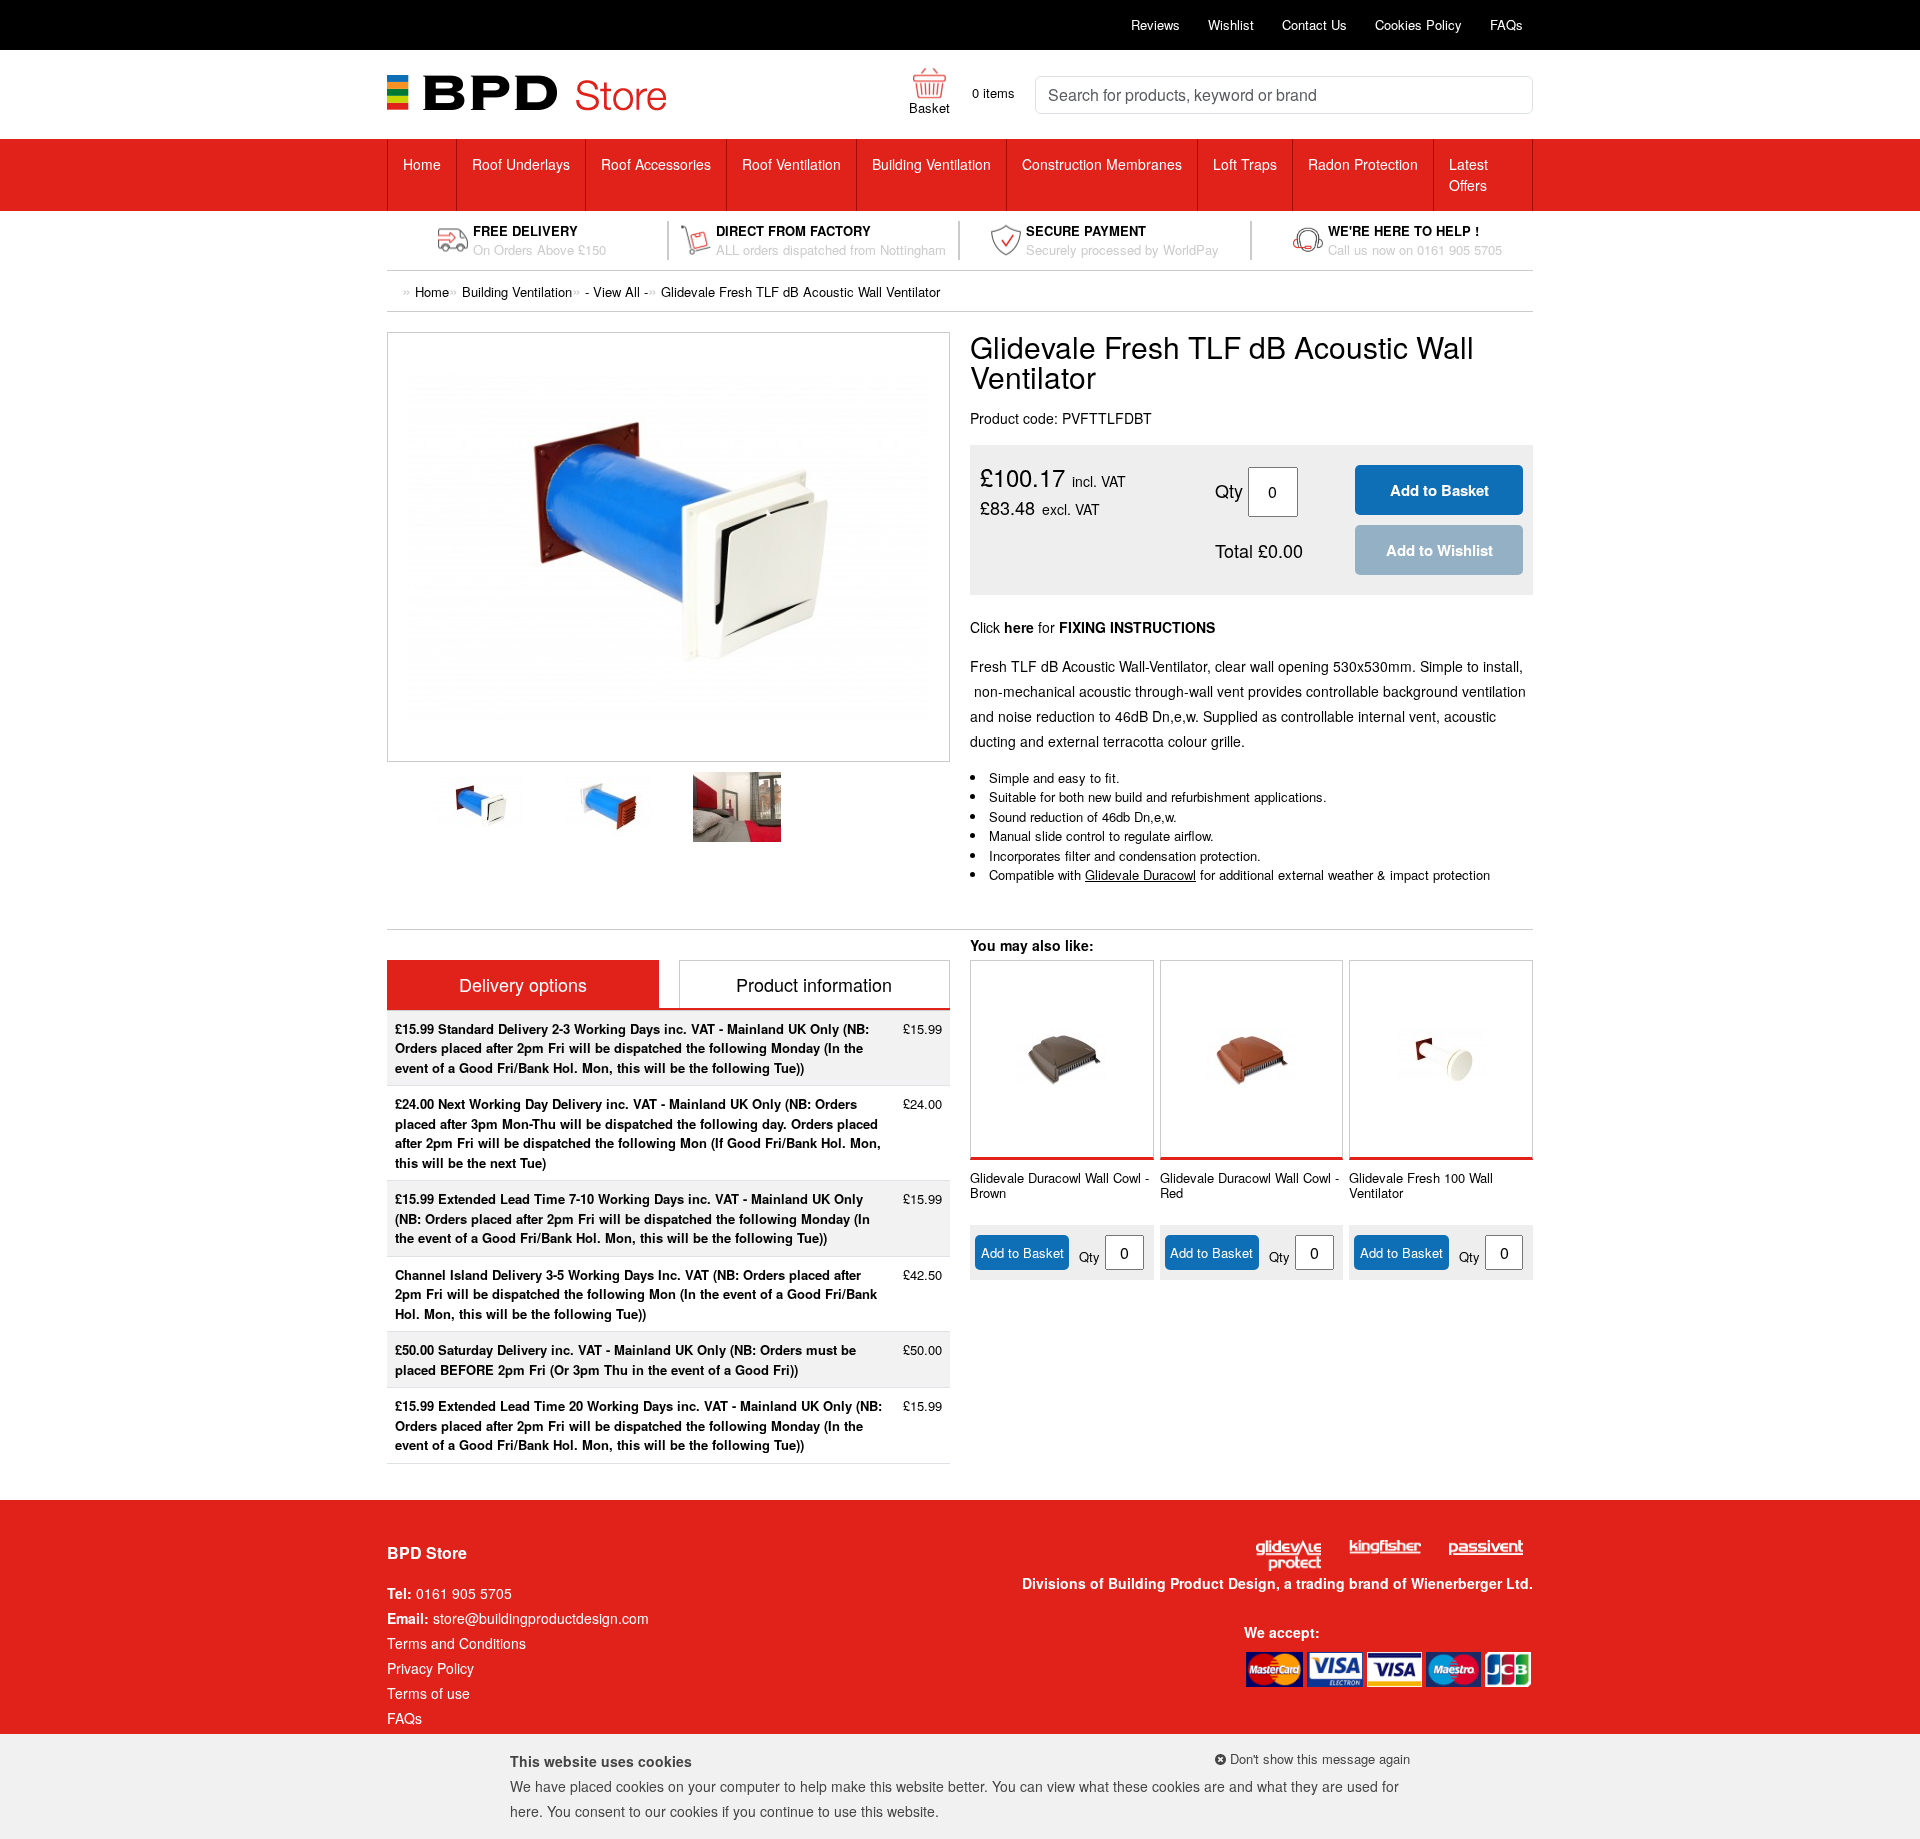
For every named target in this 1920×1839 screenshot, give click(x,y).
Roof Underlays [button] (521, 164)
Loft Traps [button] (1245, 164)
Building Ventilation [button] (931, 164)
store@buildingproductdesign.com (541, 1618)
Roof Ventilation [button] (791, 164)
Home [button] (422, 164)
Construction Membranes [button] (1102, 164)
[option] (476, 807)
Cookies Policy (1418, 24)
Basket (929, 107)
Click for (1092, 627)
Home (432, 291)
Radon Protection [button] (1363, 164)
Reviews (1155, 24)
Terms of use (428, 1693)
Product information (814, 984)
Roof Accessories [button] (656, 164)
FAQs (1506, 24)
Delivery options (523, 984)
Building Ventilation (517, 291)
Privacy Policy (430, 1668)
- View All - (616, 291)
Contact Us (1314, 24)
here (524, 1811)
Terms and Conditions (456, 1643)
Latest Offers (1468, 174)
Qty (1089, 1256)
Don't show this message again (1318, 1758)
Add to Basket (1022, 1252)
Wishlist (1231, 24)
